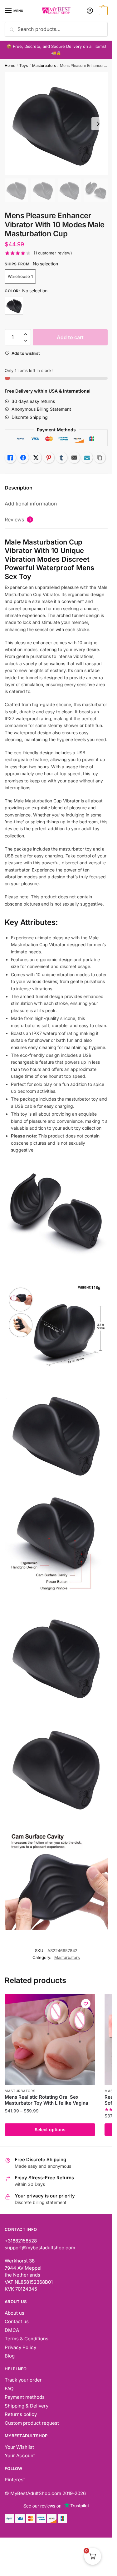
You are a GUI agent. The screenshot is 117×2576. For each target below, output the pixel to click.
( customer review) (53, 253)
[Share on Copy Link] (100, 458)
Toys (24, 65)
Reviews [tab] (18, 520)
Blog (10, 2356)
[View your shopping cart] (102, 11)
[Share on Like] (10, 458)
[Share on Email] (74, 458)
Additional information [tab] (31, 504)
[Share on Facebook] (23, 458)
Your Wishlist (19, 2447)
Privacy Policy (20, 2347)
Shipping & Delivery (27, 2406)
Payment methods (25, 2397)
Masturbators (44, 65)
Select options (50, 2129)
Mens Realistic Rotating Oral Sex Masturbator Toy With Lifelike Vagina (46, 2100)
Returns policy (21, 2414)
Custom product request (32, 2423)
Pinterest (15, 2480)
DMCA (12, 2330)
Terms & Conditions (27, 2339)
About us (15, 2313)
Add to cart (70, 337)
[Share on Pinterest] (49, 458)
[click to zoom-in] (56, 124)
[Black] (14, 306)
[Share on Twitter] (36, 458)
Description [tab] (19, 488)
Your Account (20, 2455)
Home (10, 65)
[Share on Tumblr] (61, 458)
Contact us (17, 2321)
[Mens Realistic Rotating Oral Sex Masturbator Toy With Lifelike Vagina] (50, 2040)
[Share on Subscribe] (87, 458)
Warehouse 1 (20, 276)
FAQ (9, 2389)
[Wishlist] (86, 2004)
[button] (25, 334)
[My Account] (90, 11)
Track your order (23, 2380)
